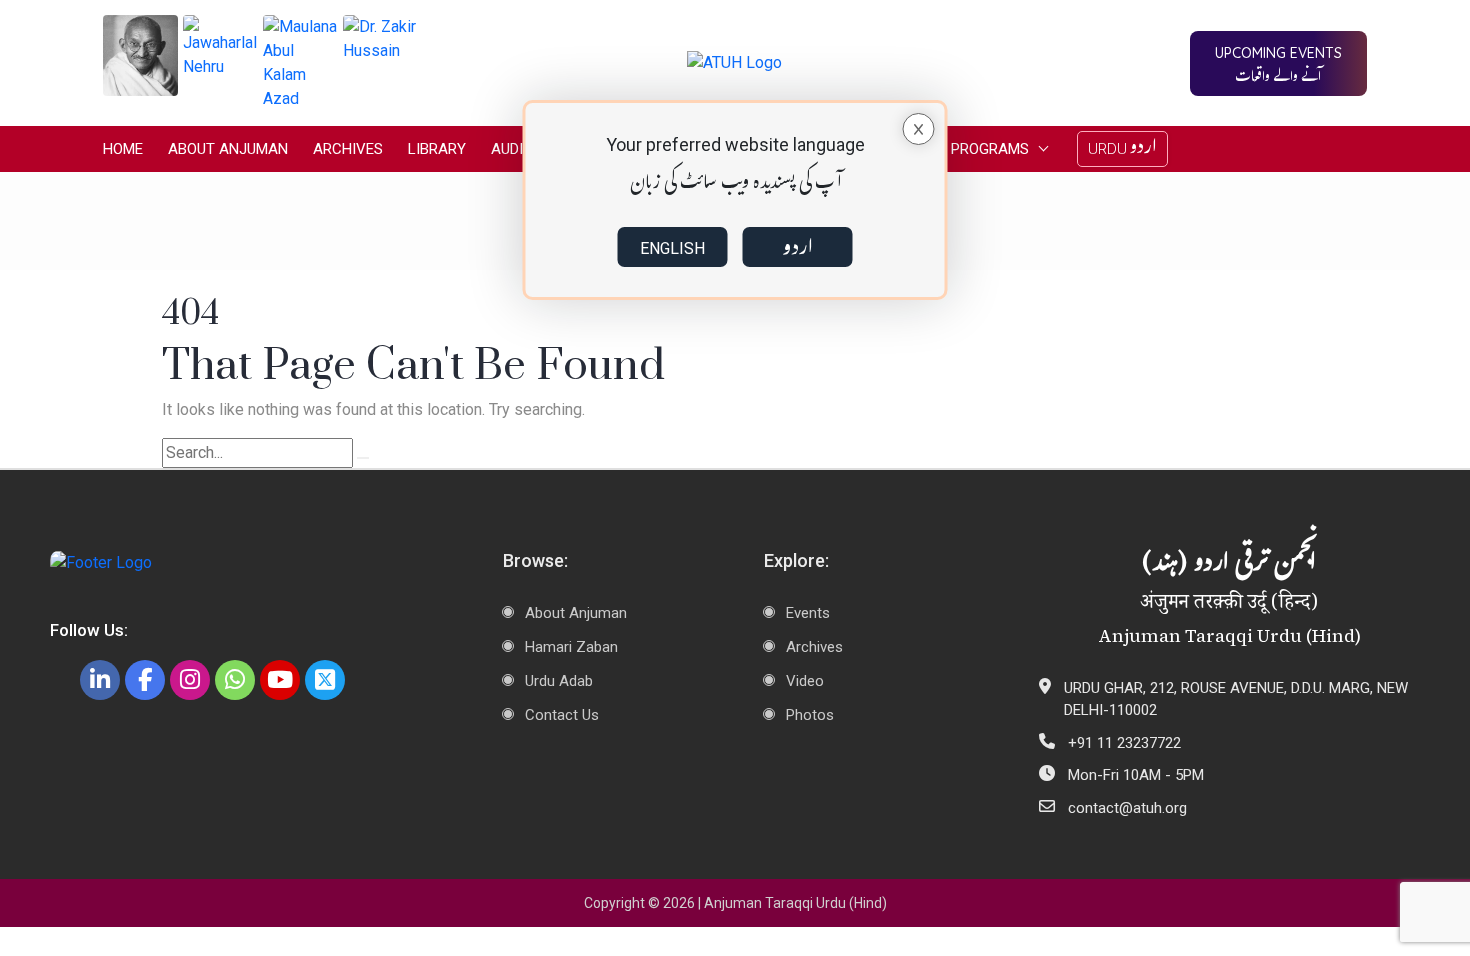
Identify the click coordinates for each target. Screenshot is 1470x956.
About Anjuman (228, 149)
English (672, 248)
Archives (348, 149)
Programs (990, 149)
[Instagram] (190, 680)
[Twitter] (325, 680)
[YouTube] (280, 680)
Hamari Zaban (571, 647)
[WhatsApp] (235, 680)
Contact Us (562, 715)
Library (437, 149)
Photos (810, 715)
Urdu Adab (559, 681)
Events (808, 613)
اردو (797, 247)
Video (805, 681)
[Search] (363, 458)
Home (123, 149)
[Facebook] (145, 680)
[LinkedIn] (100, 680)
